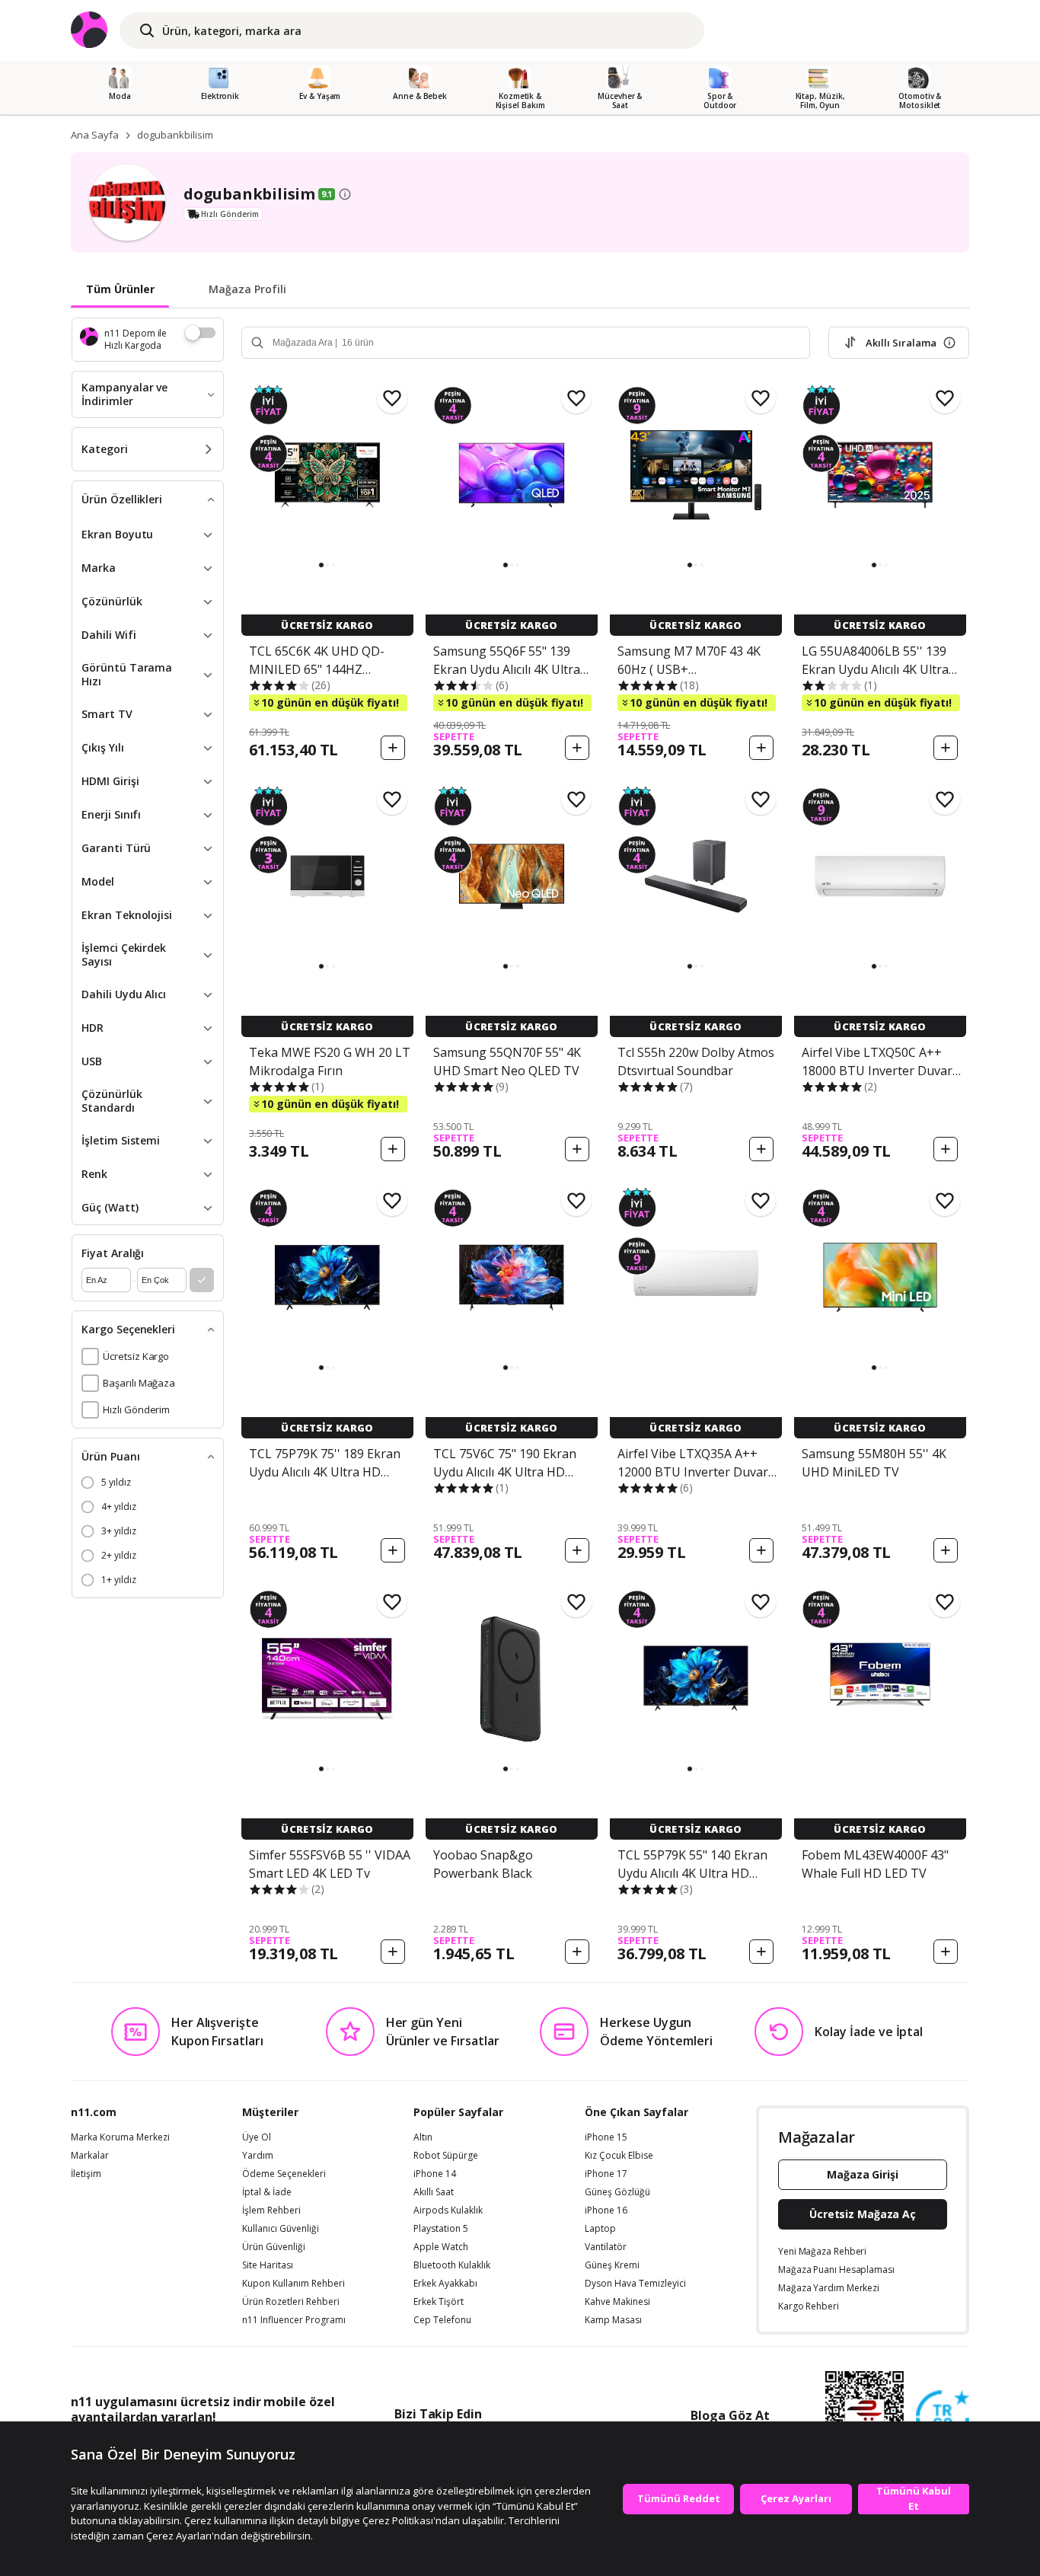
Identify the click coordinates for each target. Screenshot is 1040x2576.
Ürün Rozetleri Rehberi (291, 2302)
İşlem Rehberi (271, 2211)
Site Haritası (268, 2265)
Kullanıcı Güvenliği (281, 2229)
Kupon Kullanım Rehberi (293, 2284)
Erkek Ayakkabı (445, 2284)
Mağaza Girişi (863, 2174)
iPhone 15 (606, 2137)
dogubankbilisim (175, 135)
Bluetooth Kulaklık (452, 2265)
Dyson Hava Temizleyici (635, 2284)
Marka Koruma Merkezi (120, 2137)
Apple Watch (441, 2247)
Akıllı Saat (434, 2192)
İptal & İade (267, 2192)
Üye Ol (257, 2137)
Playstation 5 (441, 2229)
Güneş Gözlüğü (617, 2192)
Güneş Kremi (612, 2265)
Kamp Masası (613, 2320)
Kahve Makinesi (617, 2302)
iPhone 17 (606, 2174)
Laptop (600, 2229)
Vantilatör (606, 2247)
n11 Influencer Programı (294, 2320)
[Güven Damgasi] (943, 2418)
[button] (321, 565)
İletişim (86, 2174)
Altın (423, 2137)
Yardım (258, 2156)
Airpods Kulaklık (448, 2211)
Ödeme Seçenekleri (284, 2174)
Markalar (90, 2156)
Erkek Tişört (439, 2302)
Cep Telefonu (442, 2320)
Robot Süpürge (446, 2156)
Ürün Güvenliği (274, 2247)
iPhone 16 (606, 2211)
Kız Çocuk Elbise (619, 2156)
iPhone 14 (435, 2174)
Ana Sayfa (95, 135)
